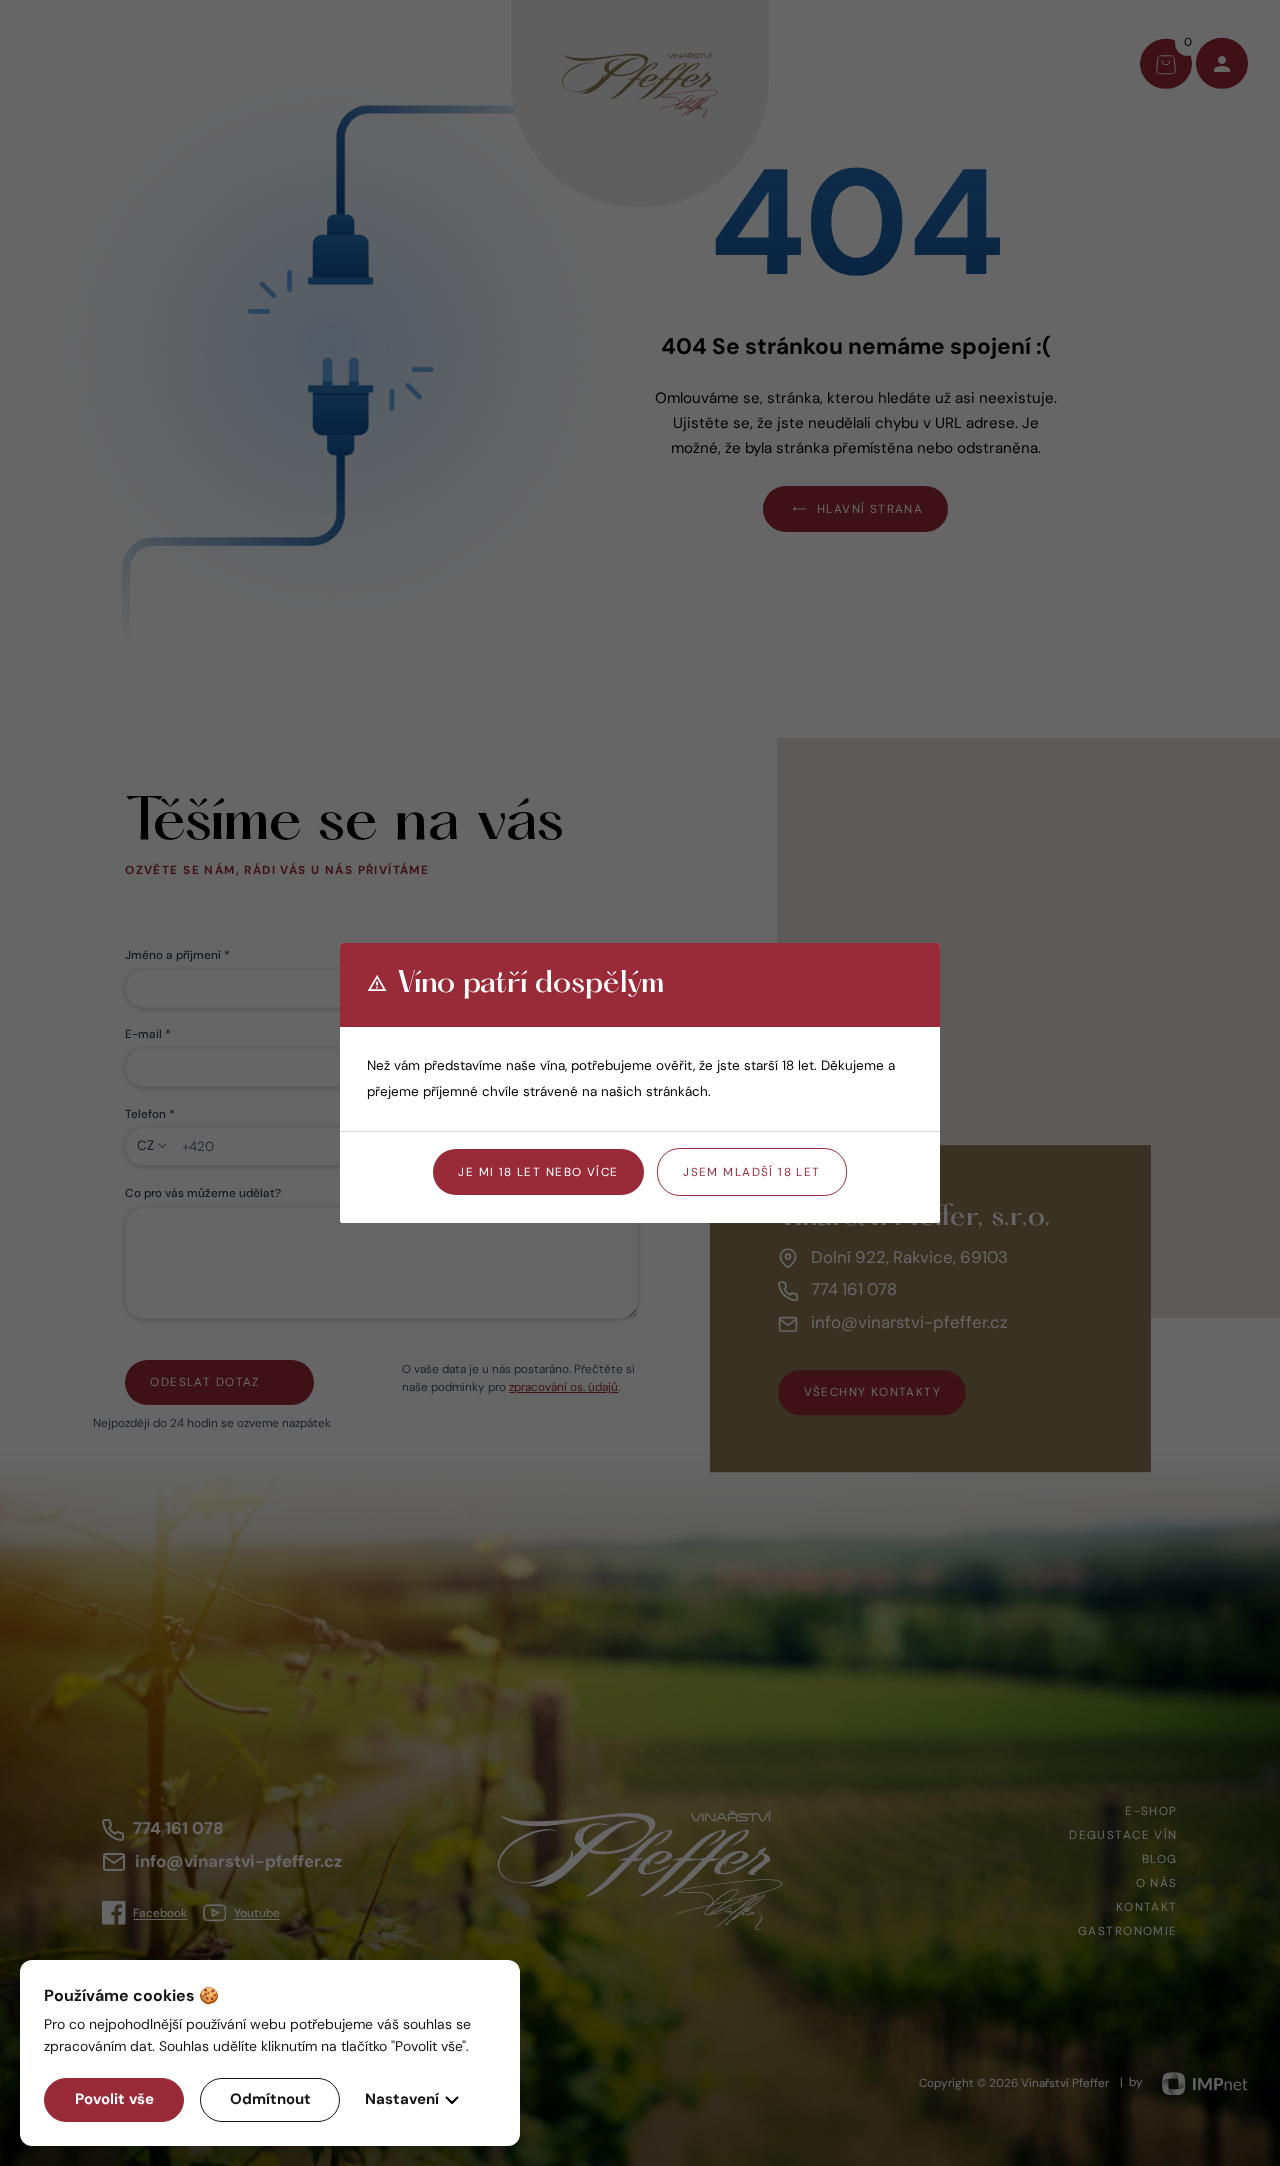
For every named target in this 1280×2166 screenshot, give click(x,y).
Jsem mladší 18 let (751, 1172)
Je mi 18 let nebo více (538, 1172)
